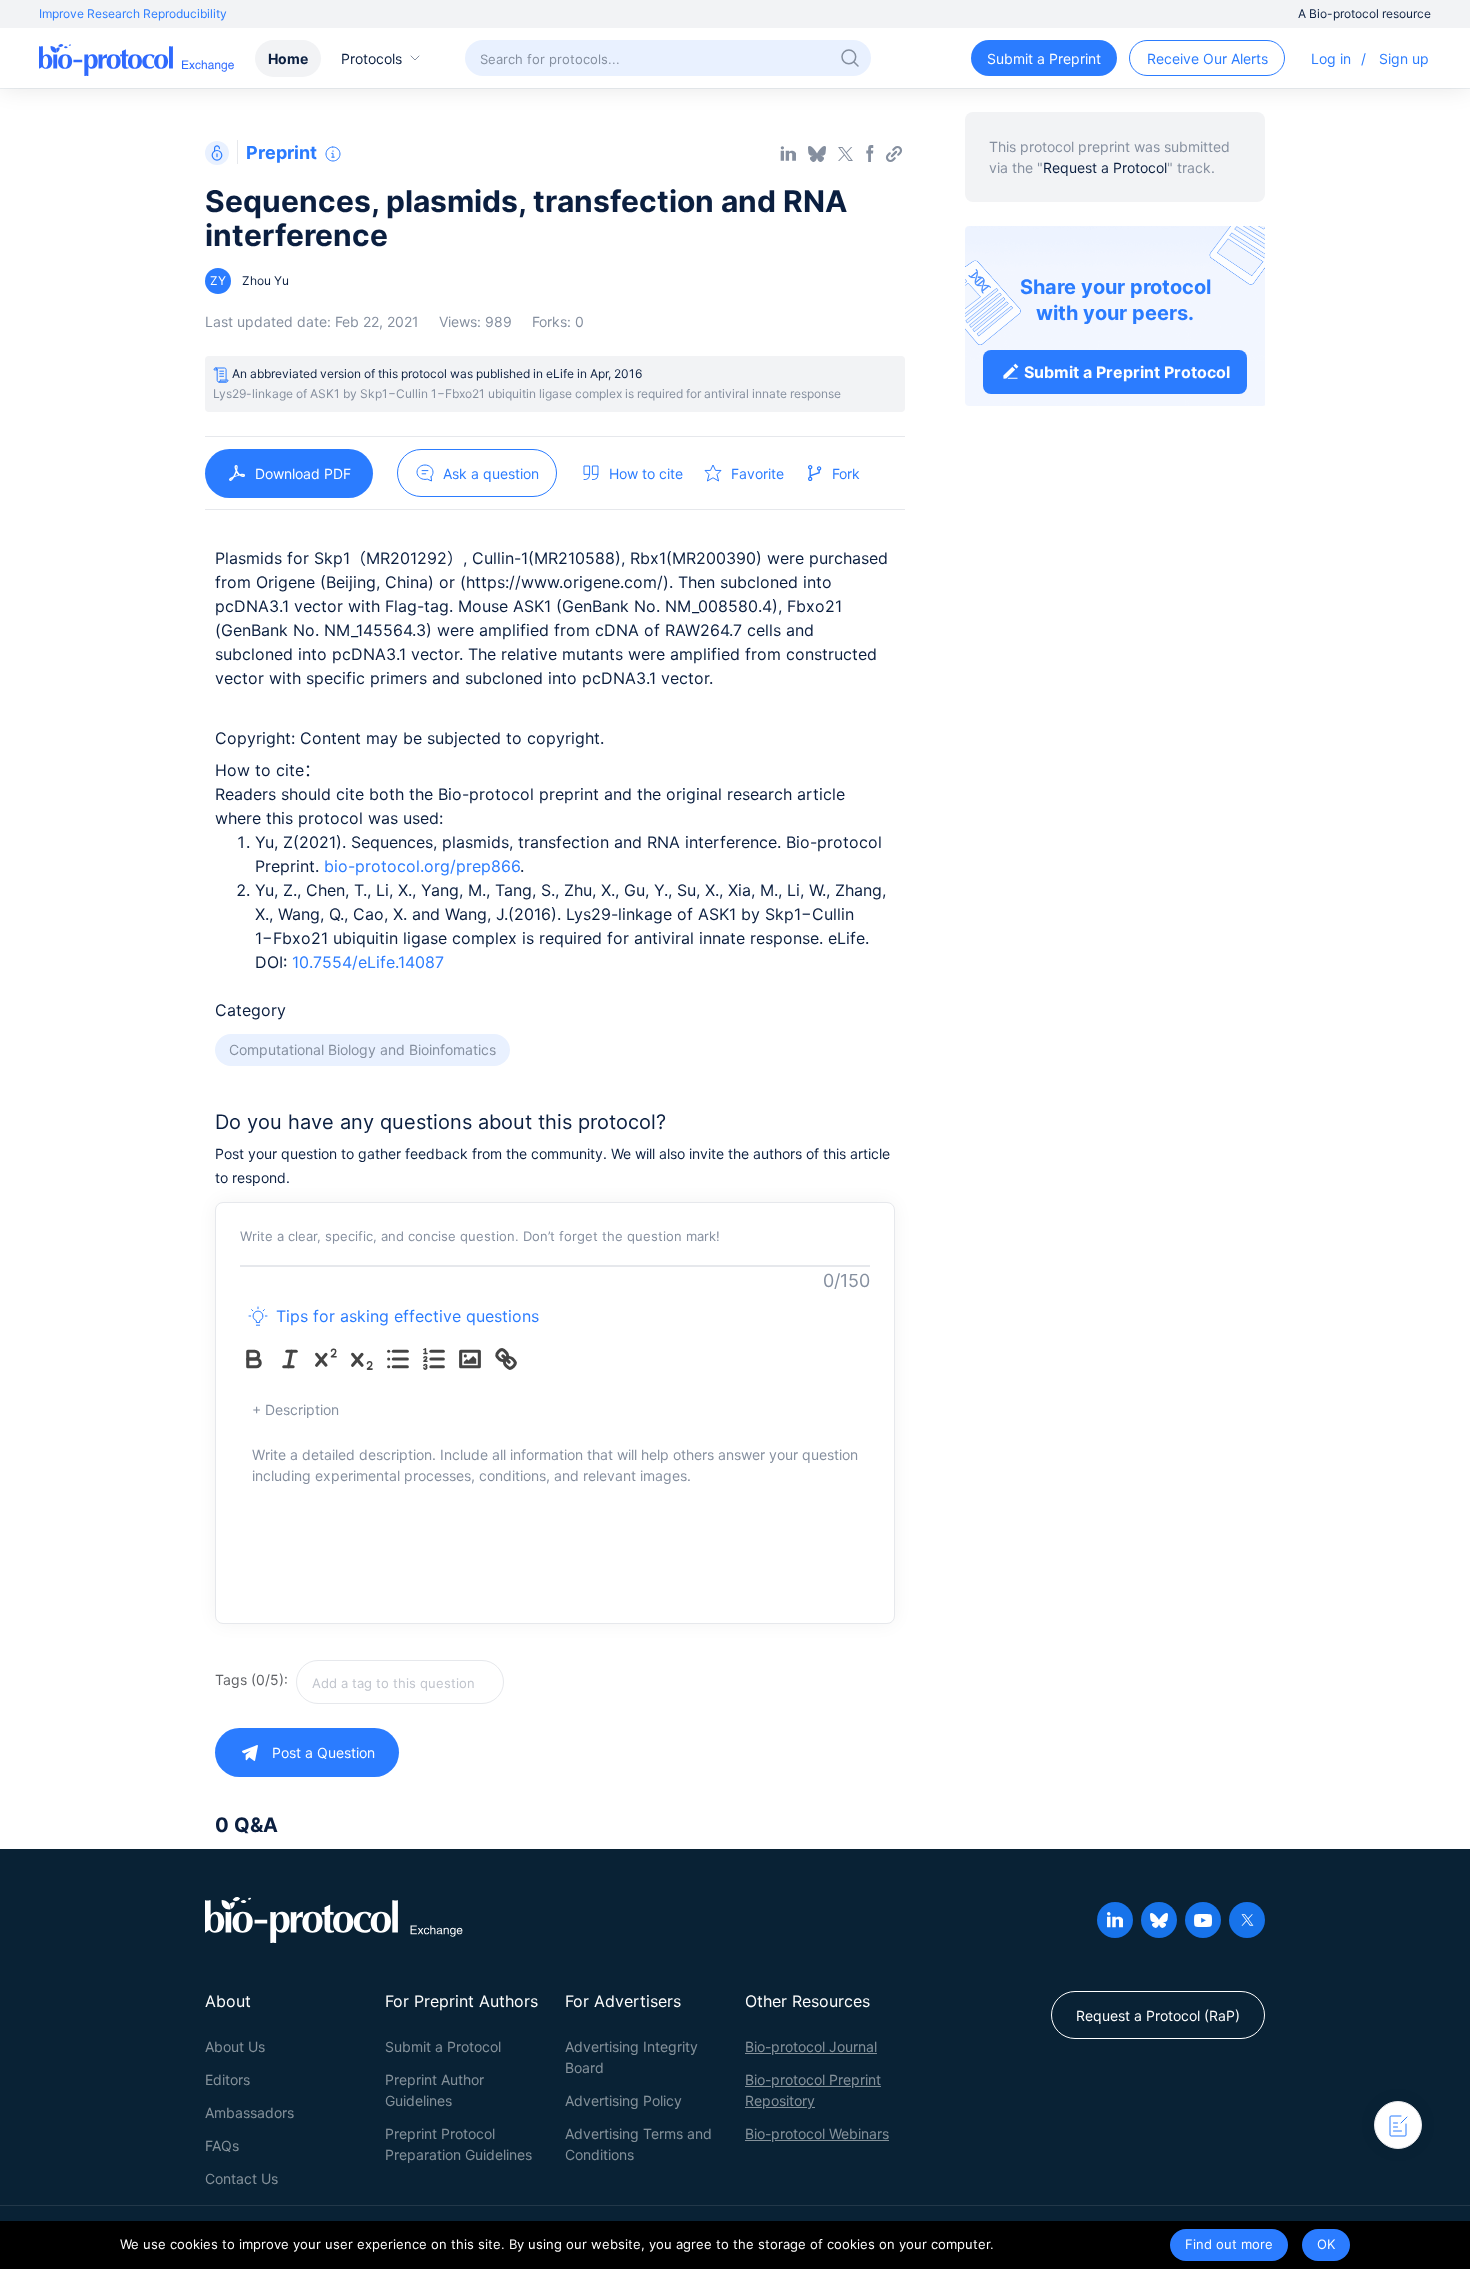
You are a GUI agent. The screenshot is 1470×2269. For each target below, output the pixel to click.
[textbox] (400, 1682)
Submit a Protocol (443, 2046)
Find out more (1229, 2244)
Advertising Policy (623, 2100)
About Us (235, 2046)
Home (288, 58)
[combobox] (471, 1682)
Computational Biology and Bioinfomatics (362, 1049)
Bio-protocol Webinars (817, 2133)
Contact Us (241, 2178)
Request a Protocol (1105, 167)
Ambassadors (249, 2112)
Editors (227, 2079)
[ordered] (438, 1359)
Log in (1331, 58)
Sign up (1404, 58)
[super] (330, 1359)
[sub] (366, 1359)
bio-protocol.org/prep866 (422, 866)
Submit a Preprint (1044, 58)
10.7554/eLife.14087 (368, 962)
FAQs (222, 2145)
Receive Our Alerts (1207, 58)
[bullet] (402, 1359)
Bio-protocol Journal (811, 2046)
